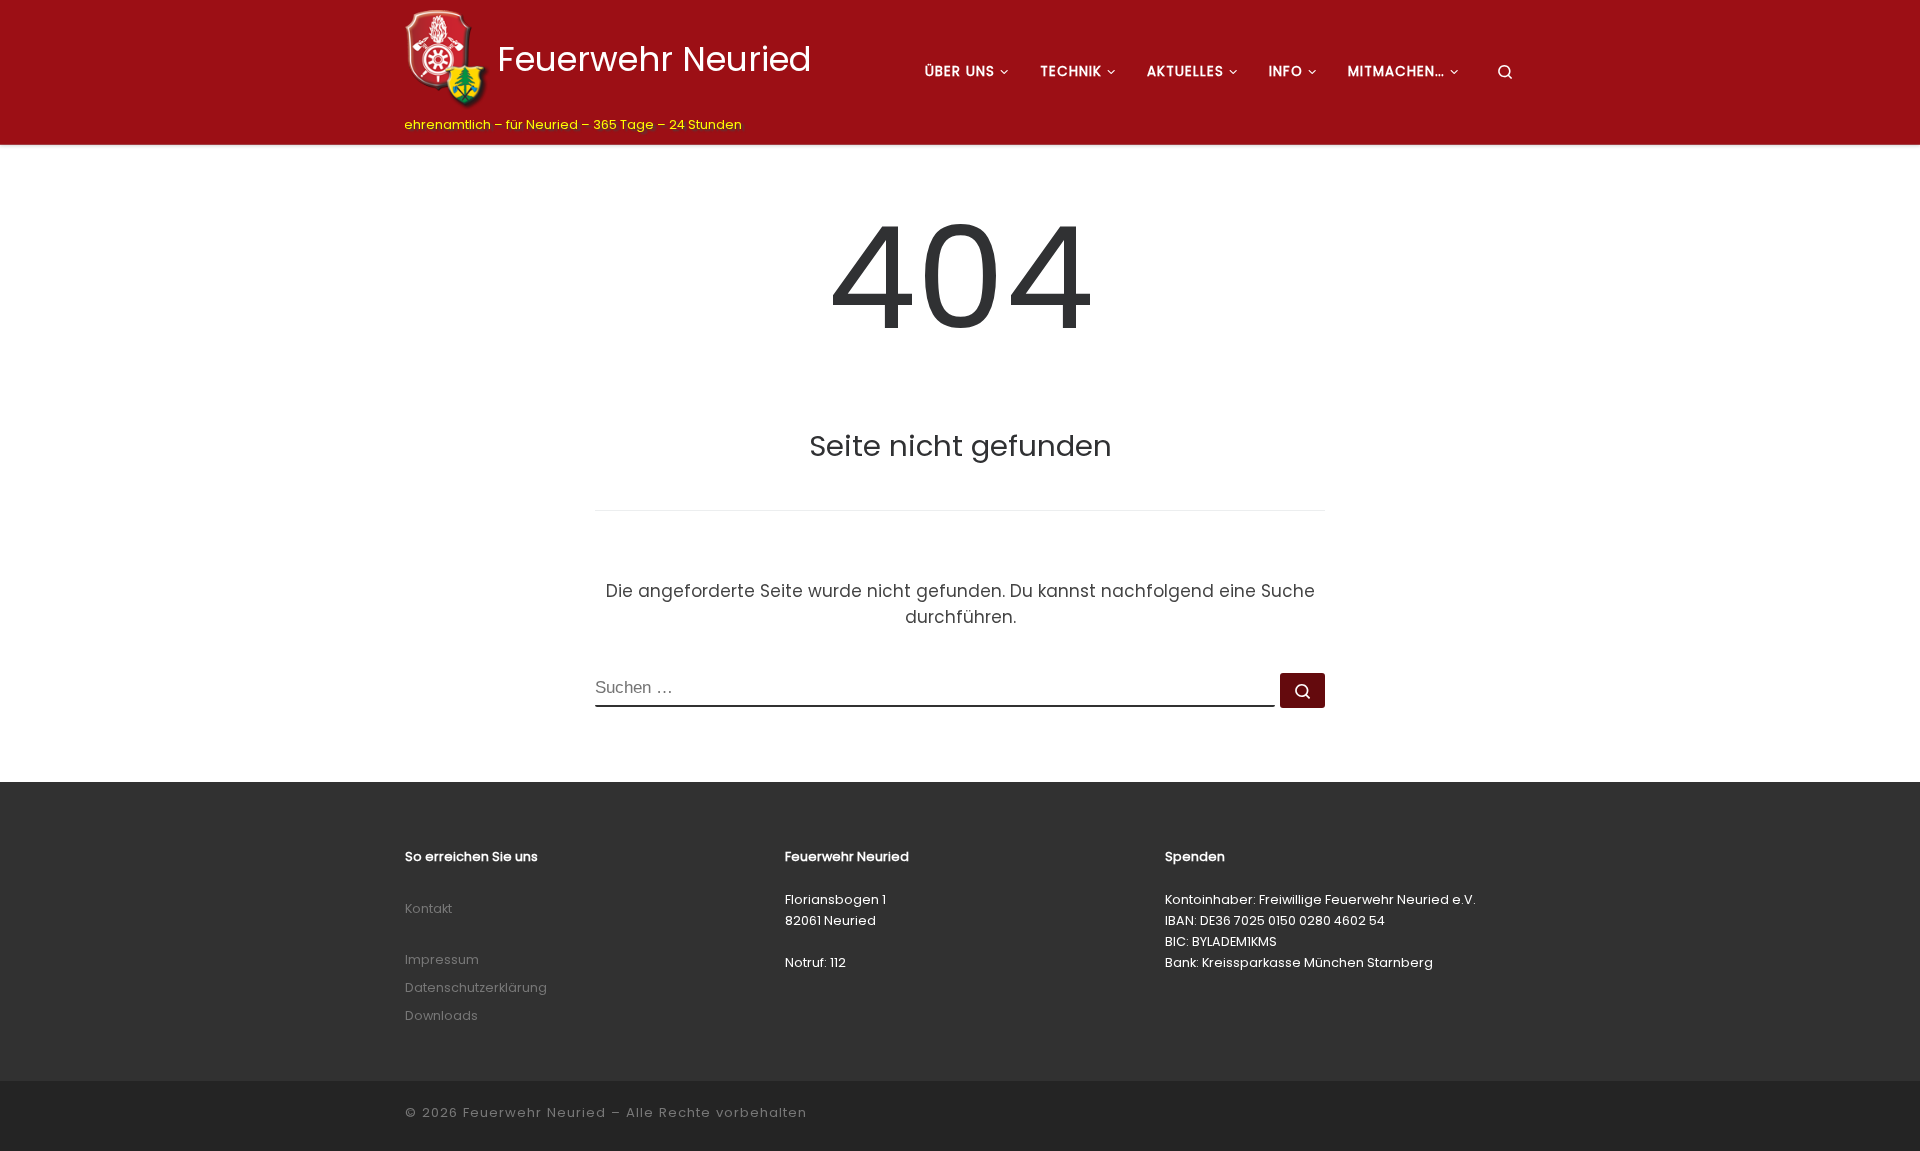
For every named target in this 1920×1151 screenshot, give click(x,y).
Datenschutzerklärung (476, 987)
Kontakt (428, 908)
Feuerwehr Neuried (534, 1112)
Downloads (441, 1015)
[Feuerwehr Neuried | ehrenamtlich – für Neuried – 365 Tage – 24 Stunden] (447, 57)
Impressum (442, 959)
